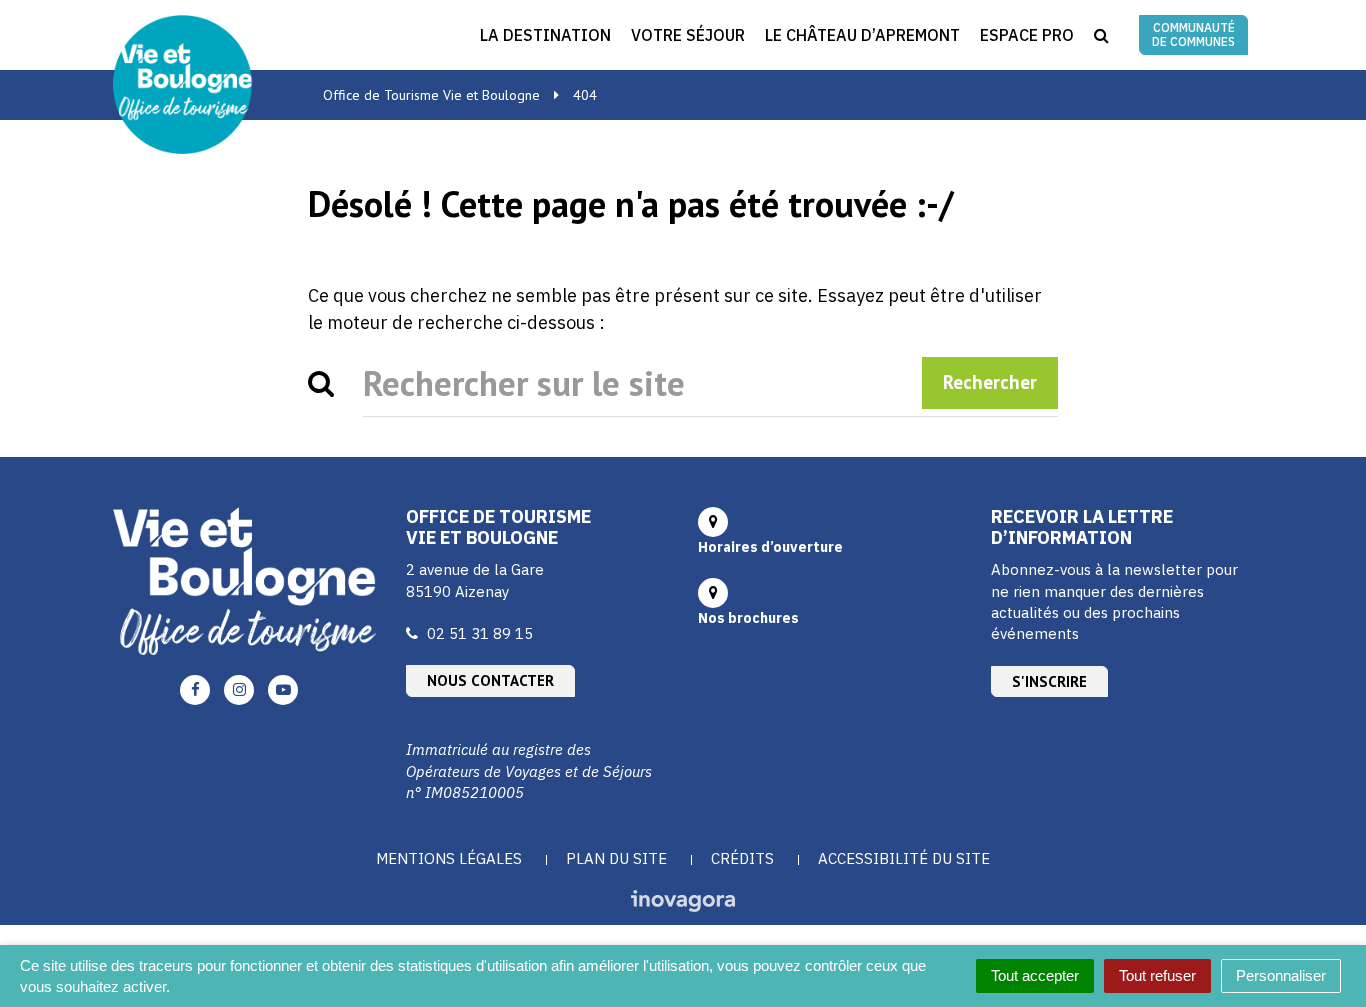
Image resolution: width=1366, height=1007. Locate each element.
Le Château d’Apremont (862, 35)
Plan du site (616, 858)
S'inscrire (1049, 681)
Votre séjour (688, 35)
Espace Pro (1027, 35)
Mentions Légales (449, 858)
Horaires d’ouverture (770, 547)
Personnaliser (1281, 975)
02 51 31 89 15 (480, 633)
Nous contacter (490, 680)
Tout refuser (1157, 975)
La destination (545, 35)
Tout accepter (1035, 975)
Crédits (742, 858)
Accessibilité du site (904, 858)
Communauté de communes (1193, 34)
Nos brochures (748, 618)
